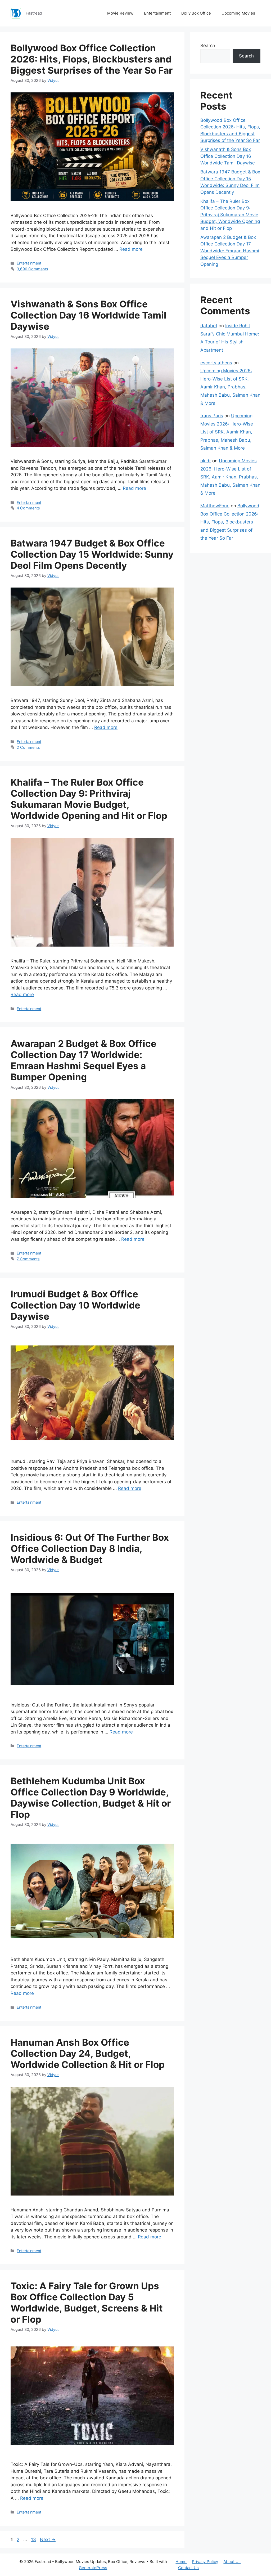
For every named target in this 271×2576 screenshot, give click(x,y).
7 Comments (28, 1259)
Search (208, 46)
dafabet (209, 326)
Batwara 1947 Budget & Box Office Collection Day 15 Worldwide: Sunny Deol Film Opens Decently (92, 554)
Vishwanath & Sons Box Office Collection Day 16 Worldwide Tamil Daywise (89, 315)
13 (34, 2539)
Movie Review (120, 13)
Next (48, 2539)
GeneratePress (93, 2568)
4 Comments (28, 508)
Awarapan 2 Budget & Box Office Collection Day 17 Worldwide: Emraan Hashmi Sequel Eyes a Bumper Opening (83, 1060)
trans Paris (212, 416)
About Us (232, 2562)
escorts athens (216, 363)
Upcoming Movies (238, 13)
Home (181, 2562)
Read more (131, 249)
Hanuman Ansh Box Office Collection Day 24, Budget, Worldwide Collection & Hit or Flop (88, 2053)
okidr (206, 461)
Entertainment (157, 13)
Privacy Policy (205, 2562)
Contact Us (188, 2568)
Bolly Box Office (196, 13)
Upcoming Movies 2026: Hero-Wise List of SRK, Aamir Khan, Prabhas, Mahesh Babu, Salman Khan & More (230, 387)
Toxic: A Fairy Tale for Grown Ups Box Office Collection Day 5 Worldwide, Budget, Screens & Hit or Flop (87, 2302)
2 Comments (28, 747)
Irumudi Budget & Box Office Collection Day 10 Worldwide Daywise (75, 1305)
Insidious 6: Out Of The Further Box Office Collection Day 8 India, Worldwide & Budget (90, 1548)
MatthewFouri (215, 506)
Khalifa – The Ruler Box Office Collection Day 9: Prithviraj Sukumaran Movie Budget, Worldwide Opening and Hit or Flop (89, 799)
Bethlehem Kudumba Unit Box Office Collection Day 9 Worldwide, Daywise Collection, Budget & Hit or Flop (91, 1798)
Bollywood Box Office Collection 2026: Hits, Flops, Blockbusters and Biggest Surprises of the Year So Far (92, 59)
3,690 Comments (32, 269)
